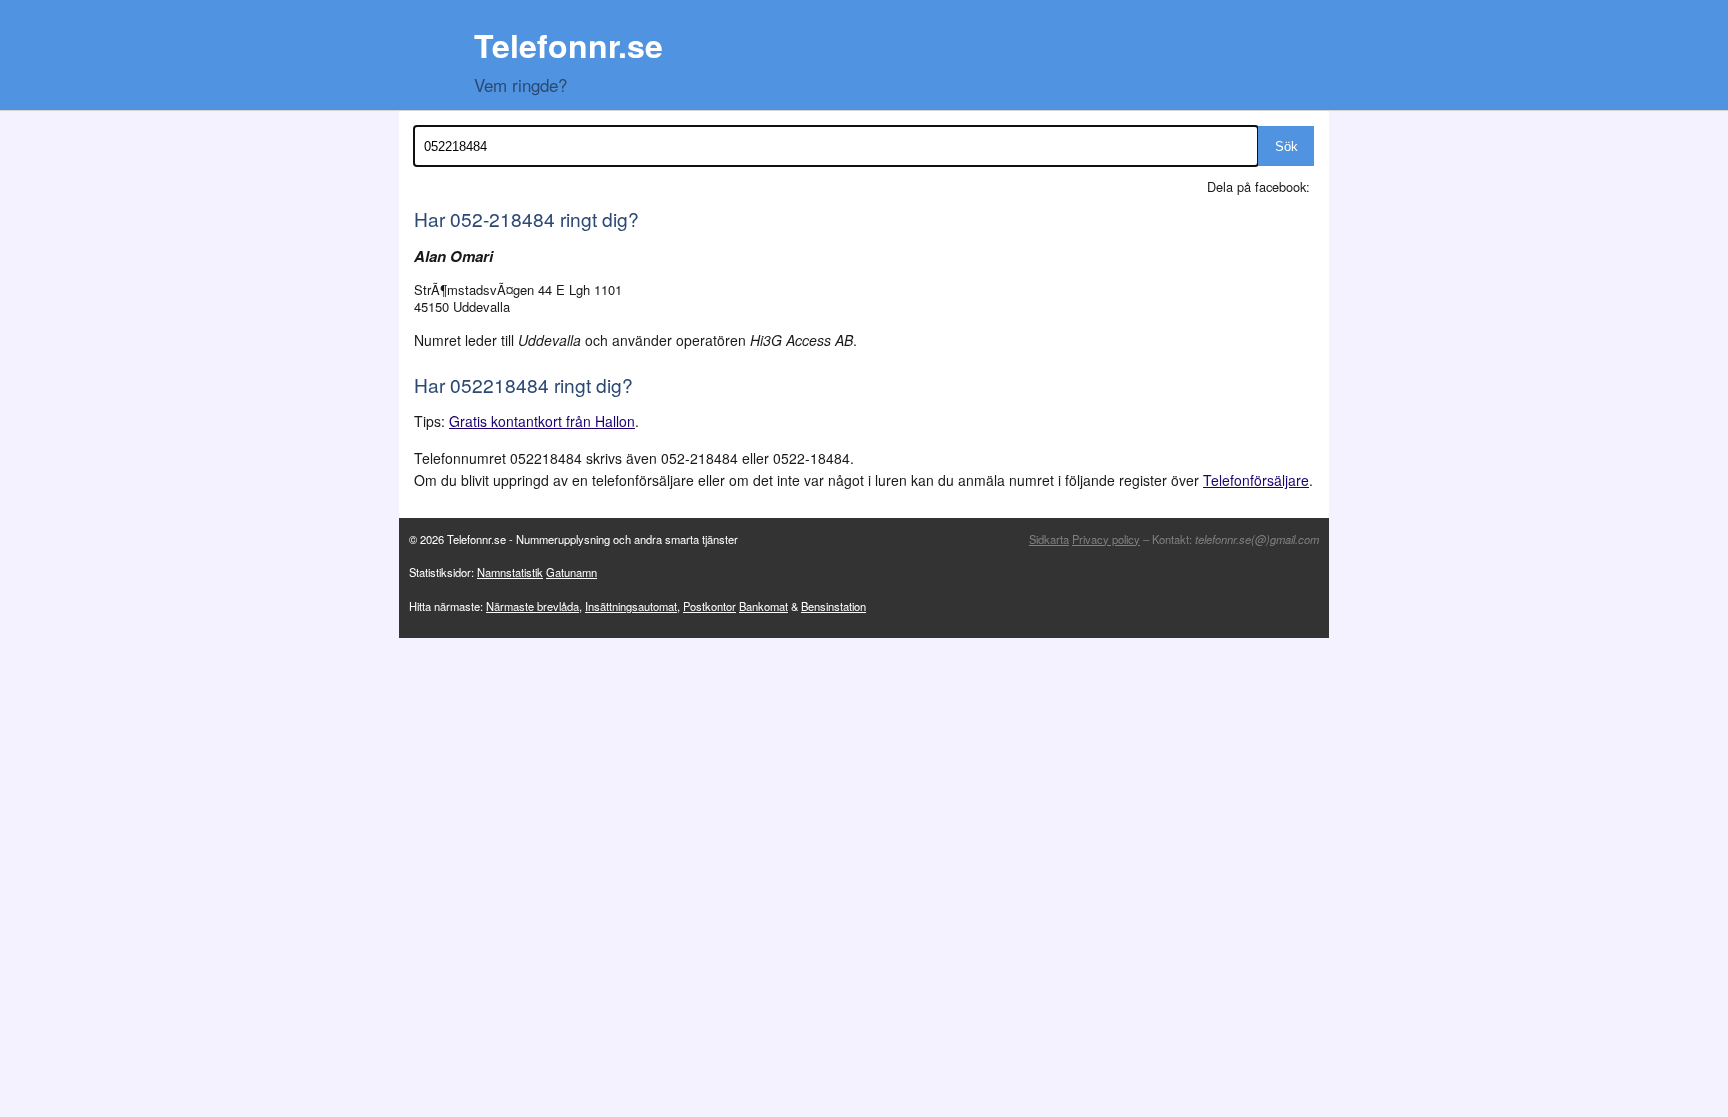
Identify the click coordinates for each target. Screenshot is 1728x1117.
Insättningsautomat (631, 606)
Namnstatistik (510, 572)
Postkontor (709, 606)
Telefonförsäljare (1256, 480)
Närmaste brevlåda (532, 606)
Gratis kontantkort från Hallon (542, 421)
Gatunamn (571, 572)
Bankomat (763, 606)
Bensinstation (833, 606)
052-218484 (502, 218)
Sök (1286, 146)
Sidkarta (1049, 539)
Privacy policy (1106, 539)
